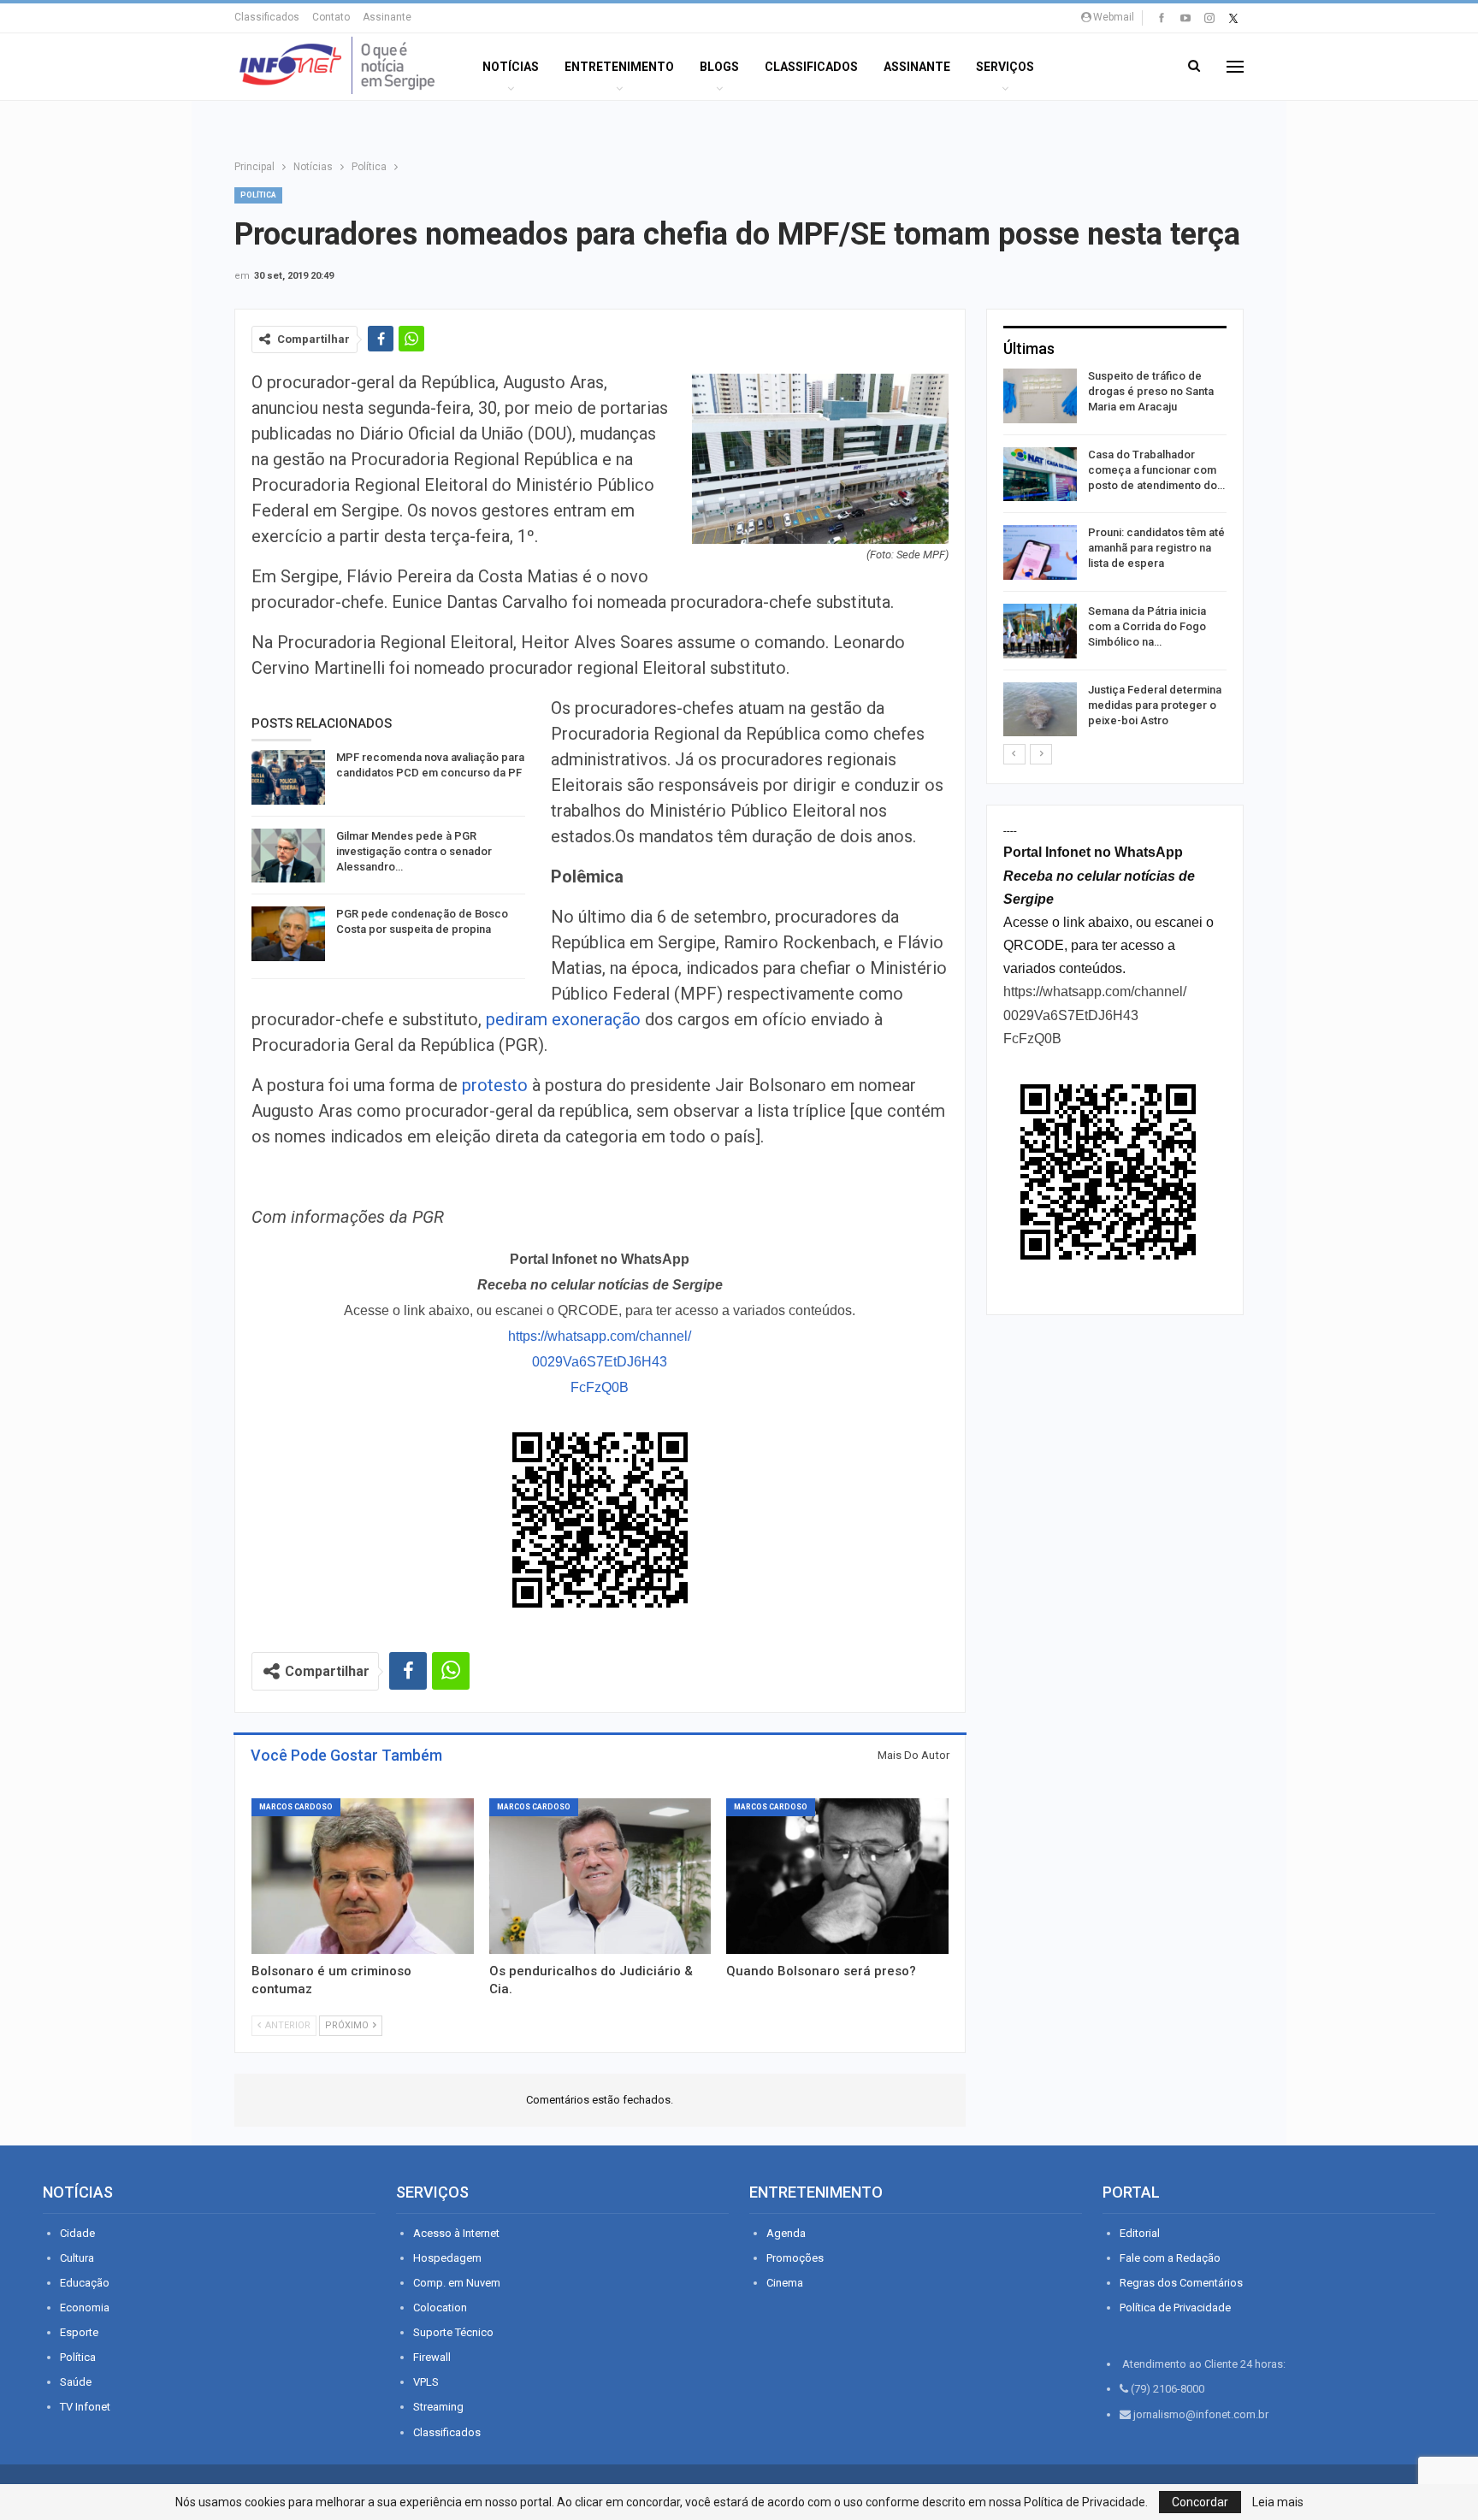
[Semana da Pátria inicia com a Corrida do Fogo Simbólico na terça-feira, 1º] (1040, 631)
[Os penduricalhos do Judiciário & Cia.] (600, 1876)
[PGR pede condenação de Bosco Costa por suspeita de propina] (288, 934)
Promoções (795, 2258)
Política (258, 195)
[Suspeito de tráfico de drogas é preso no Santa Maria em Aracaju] (1040, 396)
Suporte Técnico (453, 2332)
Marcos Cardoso (296, 1807)
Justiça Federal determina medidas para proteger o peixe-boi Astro (1155, 705)
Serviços (1005, 67)
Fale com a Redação (1170, 2258)
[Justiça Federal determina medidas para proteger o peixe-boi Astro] (1040, 710)
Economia (85, 2308)
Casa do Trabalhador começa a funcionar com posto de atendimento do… (1156, 470)
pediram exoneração (563, 1019)
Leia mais (1278, 2502)
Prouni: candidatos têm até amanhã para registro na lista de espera (1156, 548)
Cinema (785, 2283)
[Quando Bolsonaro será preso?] (837, 1876)
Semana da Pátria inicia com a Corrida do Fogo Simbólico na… (1147, 626)
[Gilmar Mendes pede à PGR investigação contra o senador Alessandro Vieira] (288, 856)
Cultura (77, 2258)
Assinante (387, 17)
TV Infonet (85, 2407)
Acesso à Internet (456, 2233)
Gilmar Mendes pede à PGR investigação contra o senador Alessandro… (414, 851)
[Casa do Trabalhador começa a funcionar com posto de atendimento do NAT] (1040, 475)
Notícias (511, 67)
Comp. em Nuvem (457, 2283)
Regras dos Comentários (1181, 2283)
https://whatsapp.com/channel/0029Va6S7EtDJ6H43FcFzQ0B (600, 1362)
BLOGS (719, 67)
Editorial (1140, 2233)
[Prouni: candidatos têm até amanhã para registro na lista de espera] (1040, 552)
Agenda (786, 2233)
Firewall (432, 2357)
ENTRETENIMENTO (619, 67)
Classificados (267, 17)
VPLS (426, 2382)
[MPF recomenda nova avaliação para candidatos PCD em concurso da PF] (288, 777)
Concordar (1200, 2502)
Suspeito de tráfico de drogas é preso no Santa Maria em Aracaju (1151, 391)
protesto (493, 1085)
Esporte (79, 2332)
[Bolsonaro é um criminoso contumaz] (363, 1876)
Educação (85, 2283)
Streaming (438, 2407)
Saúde (76, 2382)
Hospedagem (447, 2258)
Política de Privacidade (1175, 2308)
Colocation (440, 2308)
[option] (1115, 555)
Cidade (77, 2233)
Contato (331, 17)
